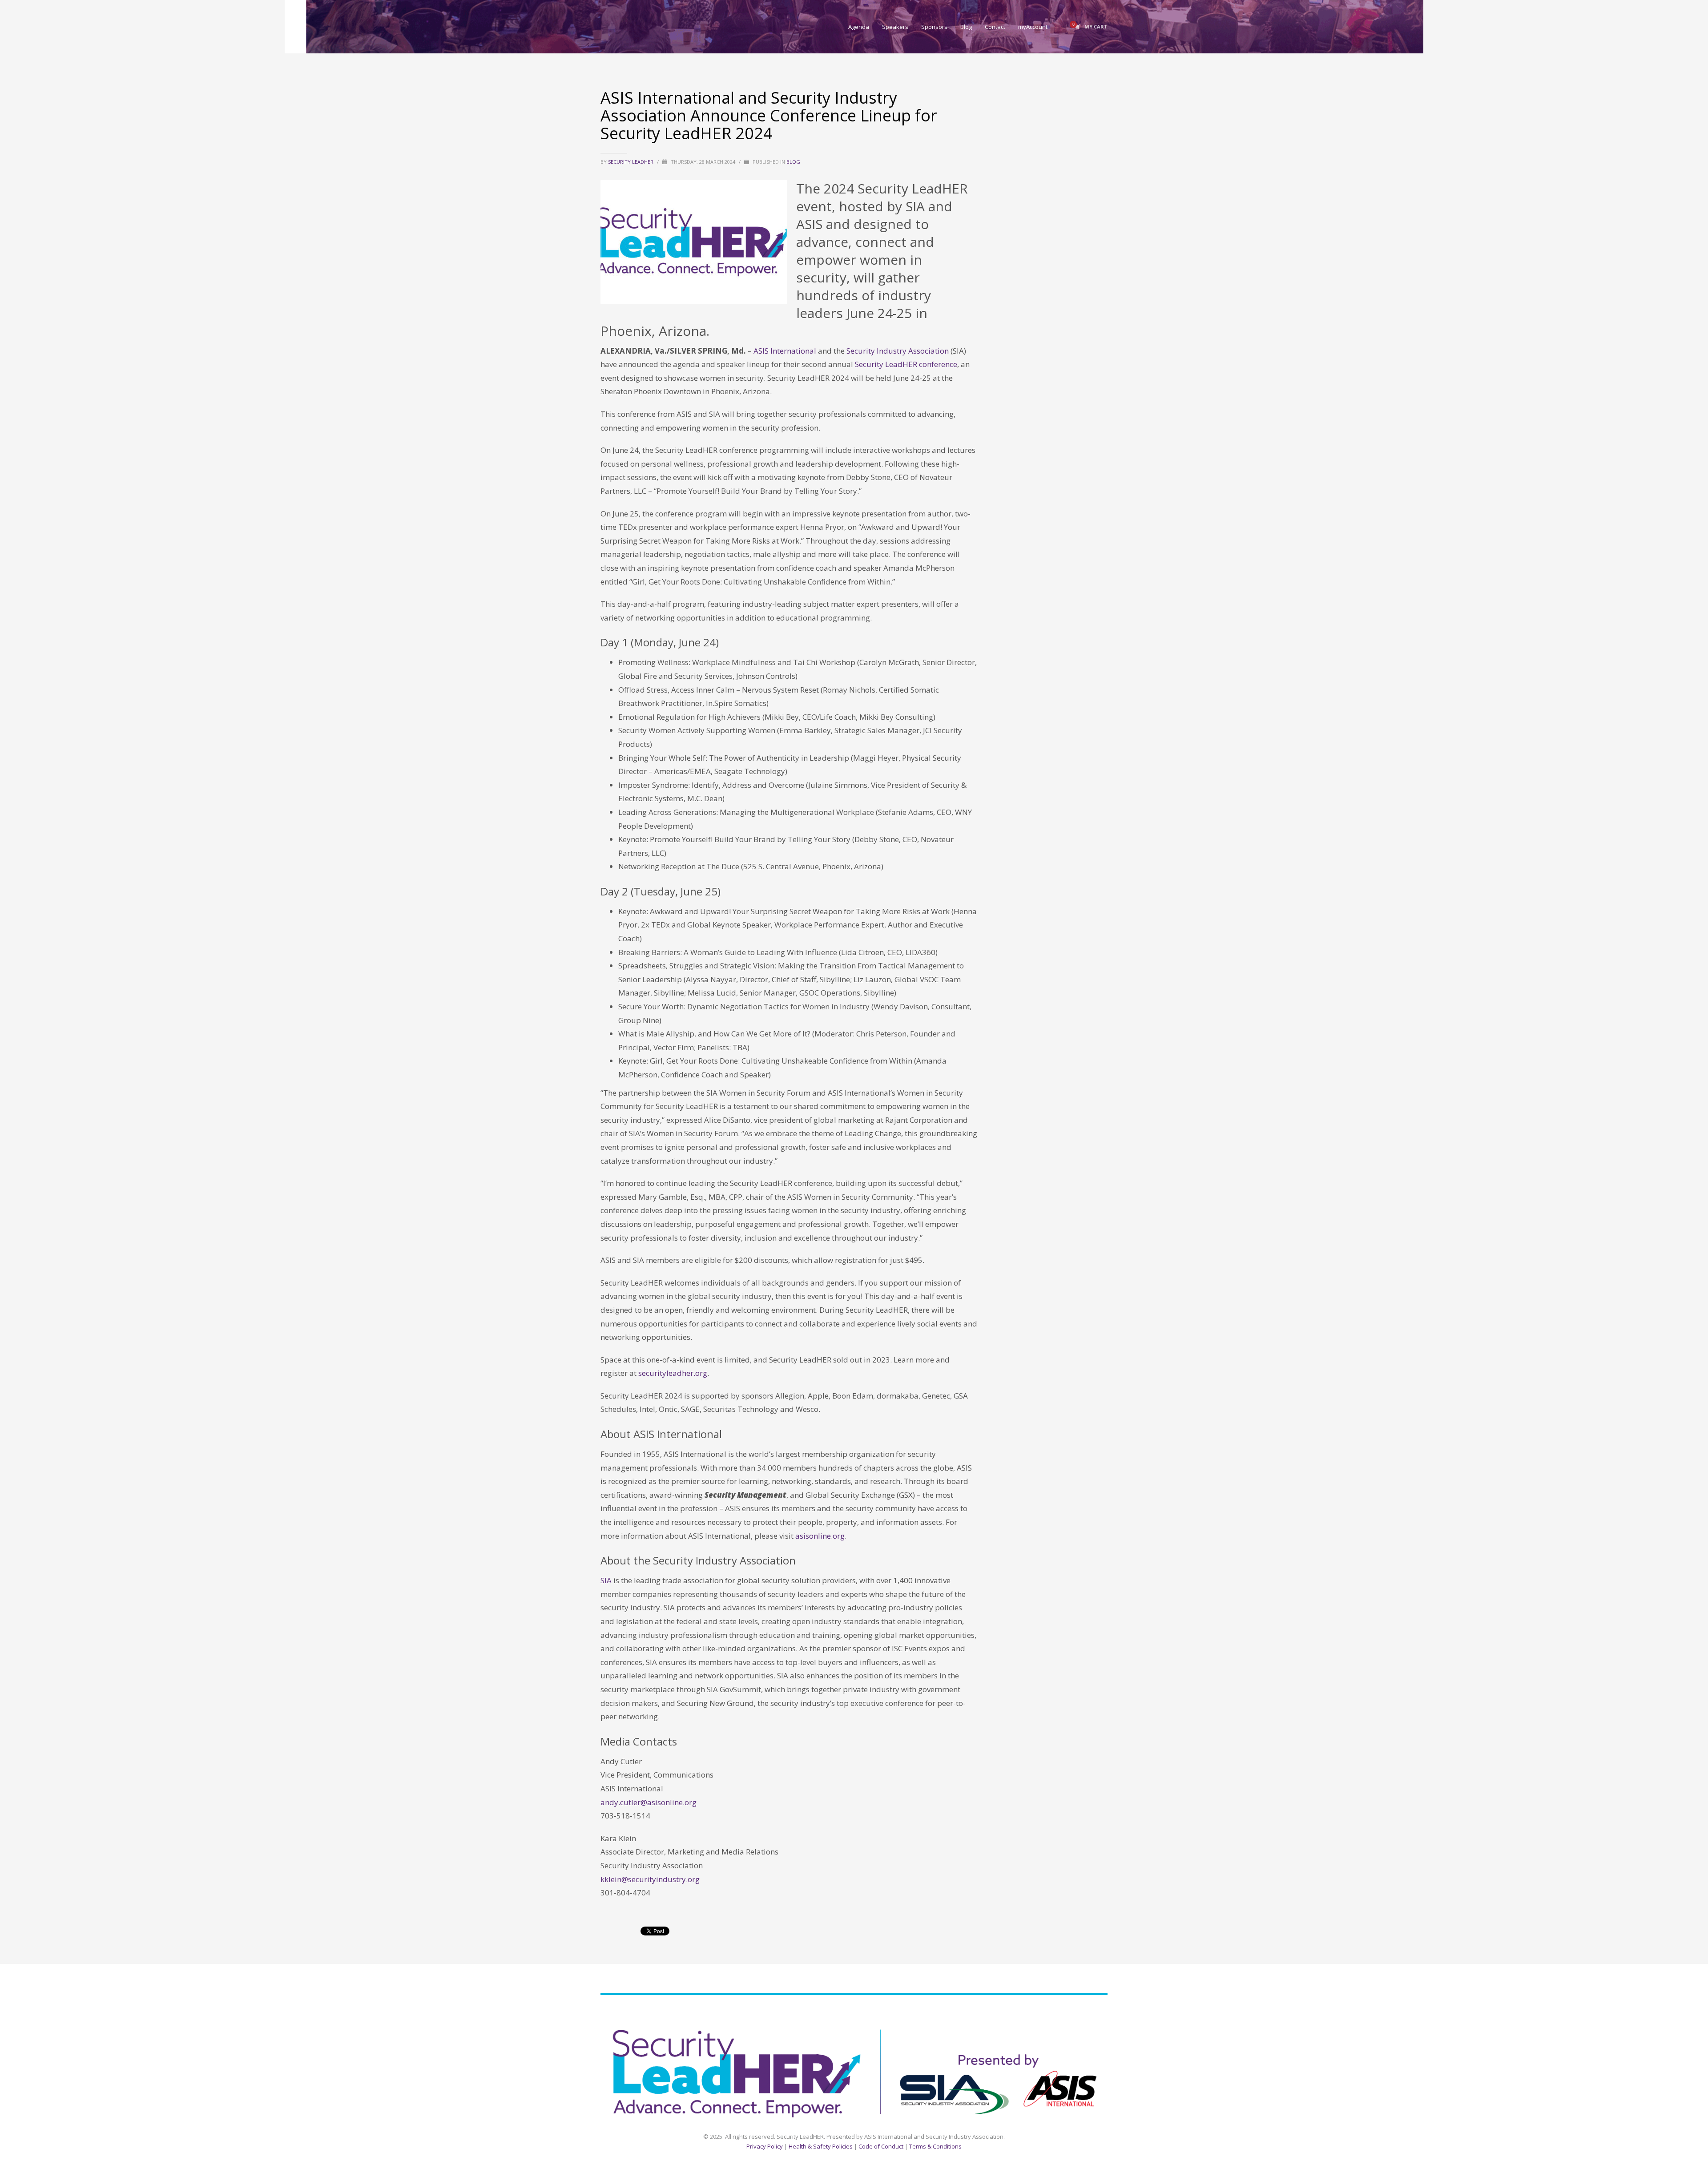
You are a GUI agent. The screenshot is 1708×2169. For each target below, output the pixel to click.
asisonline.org (820, 1536)
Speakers (967, 2014)
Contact (1057, 2014)
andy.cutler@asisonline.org (649, 1802)
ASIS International (785, 351)
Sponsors (1002, 2014)
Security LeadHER (631, 162)
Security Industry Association (898, 351)
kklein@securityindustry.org (650, 1879)
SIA (606, 1580)
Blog (793, 162)
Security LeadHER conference (906, 364)
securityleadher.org (673, 1373)
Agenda (934, 2014)
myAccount (1093, 2014)
